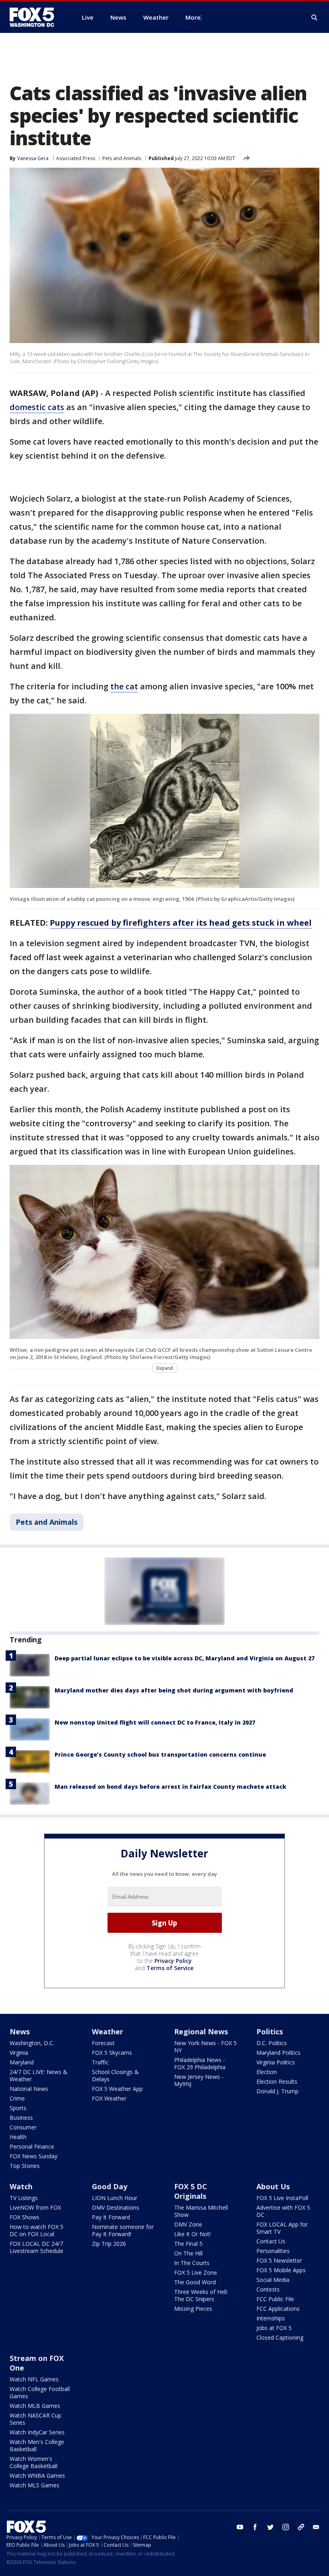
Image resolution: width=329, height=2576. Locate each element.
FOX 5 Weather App (117, 2089)
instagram (286, 2527)
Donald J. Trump (277, 2091)
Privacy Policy (173, 1961)
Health (18, 2137)
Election (267, 2072)
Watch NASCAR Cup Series (36, 2419)
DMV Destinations (116, 2207)
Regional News (201, 2032)
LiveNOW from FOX (35, 2207)
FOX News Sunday (34, 2156)
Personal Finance (32, 2146)
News (20, 2032)
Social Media (273, 2280)
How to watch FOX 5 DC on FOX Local (37, 2230)
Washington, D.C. (32, 2043)
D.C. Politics (272, 2043)
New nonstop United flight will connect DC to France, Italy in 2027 (155, 1722)
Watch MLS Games (35, 2485)
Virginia (19, 2053)
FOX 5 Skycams (112, 2053)
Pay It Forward (111, 2217)
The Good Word (195, 2282)
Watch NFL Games (34, 2379)
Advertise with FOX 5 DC (283, 2211)
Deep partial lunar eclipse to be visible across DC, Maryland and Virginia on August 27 (185, 1658)
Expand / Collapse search (315, 18)
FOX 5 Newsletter (279, 2260)
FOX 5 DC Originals (191, 2191)
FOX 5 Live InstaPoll (282, 2198)
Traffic (100, 2062)
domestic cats (37, 407)
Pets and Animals (122, 158)
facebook (255, 2527)
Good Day (110, 2186)
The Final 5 (188, 2244)
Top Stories (25, 2166)
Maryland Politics (278, 2053)
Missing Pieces (193, 2309)
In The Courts (192, 2263)
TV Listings (24, 2198)
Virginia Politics (276, 2062)
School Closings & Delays (115, 2075)
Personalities (273, 2251)
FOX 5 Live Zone (196, 2272)
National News (29, 2089)
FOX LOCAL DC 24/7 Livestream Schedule (37, 2247)
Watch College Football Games (40, 2392)
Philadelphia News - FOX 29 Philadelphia (200, 2063)
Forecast (103, 2043)
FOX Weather (109, 2098)
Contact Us (271, 2241)
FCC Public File (275, 2299)
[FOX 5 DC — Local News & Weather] (36, 17)
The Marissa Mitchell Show (201, 2211)
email (316, 2527)
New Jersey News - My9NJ (199, 2080)
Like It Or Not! (192, 2234)
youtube (240, 2527)
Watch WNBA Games (37, 2475)
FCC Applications (278, 2309)
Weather (108, 2032)
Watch (21, 2186)
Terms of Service (170, 1968)
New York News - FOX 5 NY (205, 2047)
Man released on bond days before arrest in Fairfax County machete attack (170, 1787)
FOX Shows (24, 2217)
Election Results (277, 2081)
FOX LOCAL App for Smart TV (282, 2228)
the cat (124, 686)
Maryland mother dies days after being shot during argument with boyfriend (174, 1690)
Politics (270, 2032)
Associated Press (76, 158)
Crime (17, 2098)
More (193, 17)
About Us (273, 2186)
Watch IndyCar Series (37, 2432)
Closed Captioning (280, 2337)
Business (21, 2118)
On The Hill (188, 2253)
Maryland (22, 2062)
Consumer (23, 2127)
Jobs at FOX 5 (274, 2328)
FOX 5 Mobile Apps (281, 2270)
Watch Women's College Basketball (34, 2462)
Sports (18, 2108)
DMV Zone (188, 2224)
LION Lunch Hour (115, 2198)
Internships (271, 2318)
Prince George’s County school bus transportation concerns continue (160, 1754)
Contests (268, 2289)
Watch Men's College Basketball (37, 2445)
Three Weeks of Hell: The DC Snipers (201, 2295)
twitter (270, 2527)
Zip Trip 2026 (109, 2244)
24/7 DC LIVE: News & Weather (39, 2075)
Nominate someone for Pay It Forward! (123, 2230)
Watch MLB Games (35, 2406)
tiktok (301, 2527)
